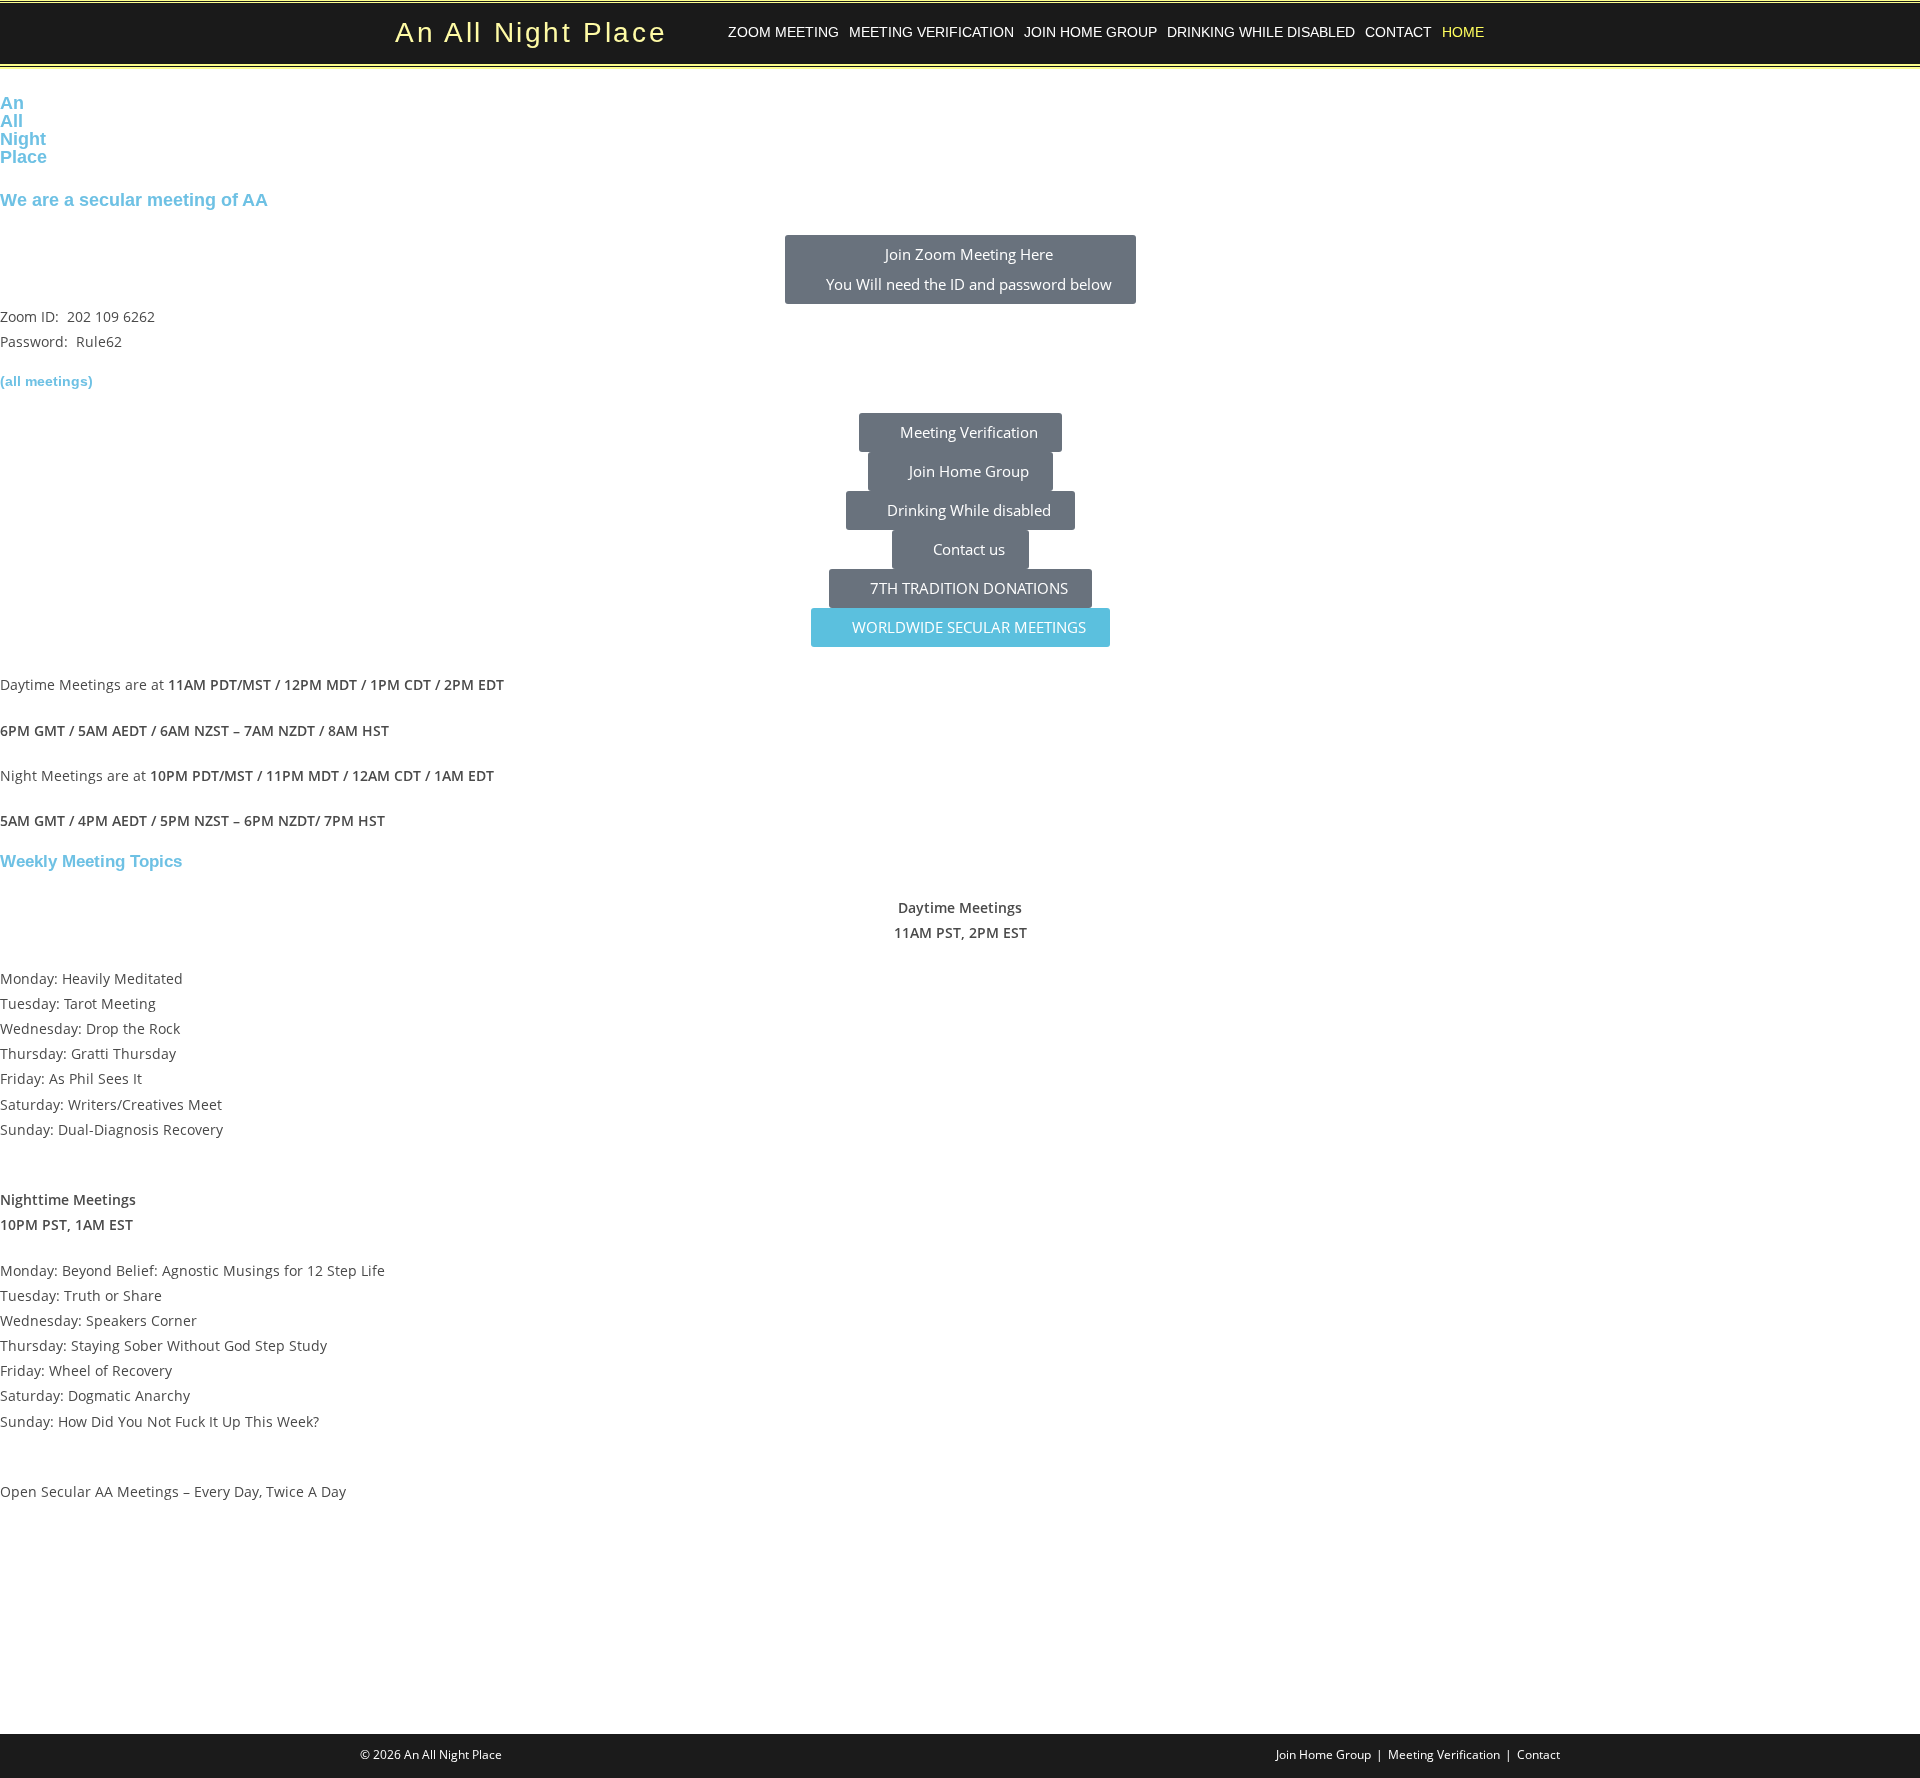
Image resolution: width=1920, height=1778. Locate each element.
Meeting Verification (931, 32)
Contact (1398, 32)
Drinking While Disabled (1261, 32)
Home (1463, 32)
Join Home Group (1090, 32)
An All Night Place (531, 32)
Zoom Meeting (783, 32)
